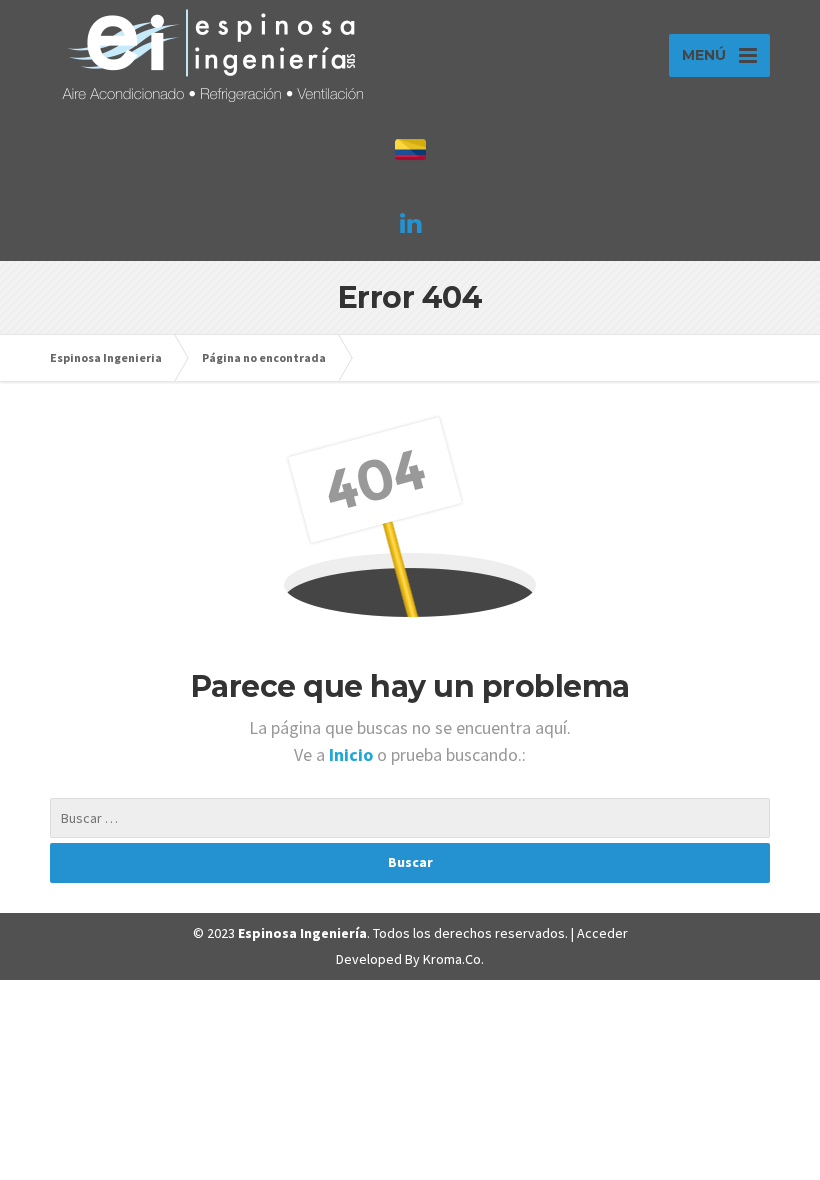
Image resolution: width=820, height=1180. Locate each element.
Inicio (353, 754)
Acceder (602, 933)
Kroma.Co (452, 959)
